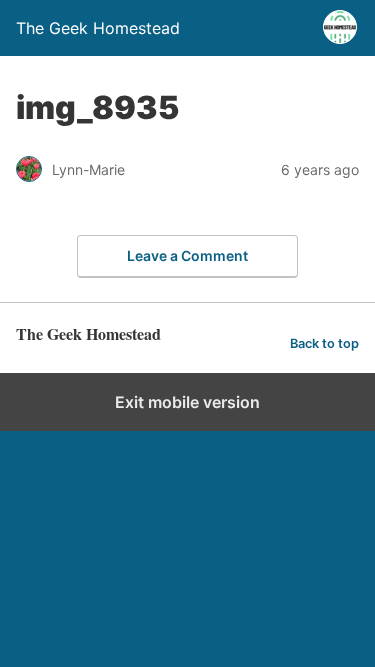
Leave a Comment (187, 255)
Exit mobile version (187, 402)
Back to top (324, 343)
